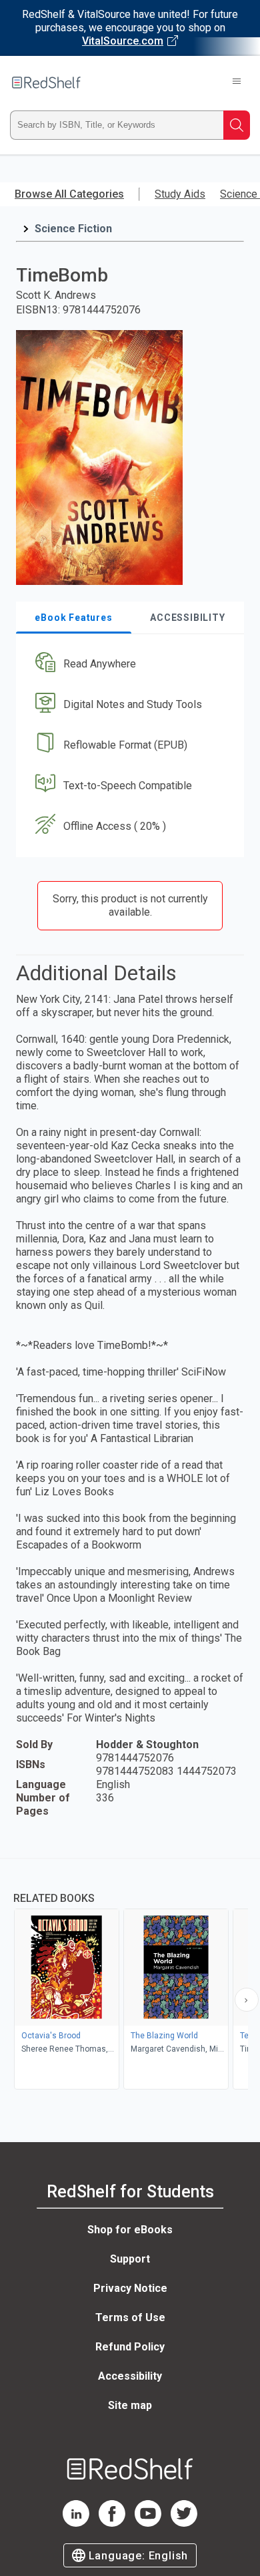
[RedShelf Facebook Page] (112, 2523)
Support (130, 2259)
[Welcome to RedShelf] (46, 83)
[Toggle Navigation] (237, 83)
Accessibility (130, 2376)
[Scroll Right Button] (247, 2000)
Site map (130, 2405)
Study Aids (180, 194)
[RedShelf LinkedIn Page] (76, 2523)
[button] (128, 664)
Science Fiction (73, 229)
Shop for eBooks (130, 2230)
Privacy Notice (130, 2288)
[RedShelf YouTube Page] (148, 2523)
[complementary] (130, 1975)
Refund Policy (130, 2347)
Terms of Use (130, 2317)
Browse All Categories (69, 194)
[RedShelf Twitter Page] (184, 2523)
